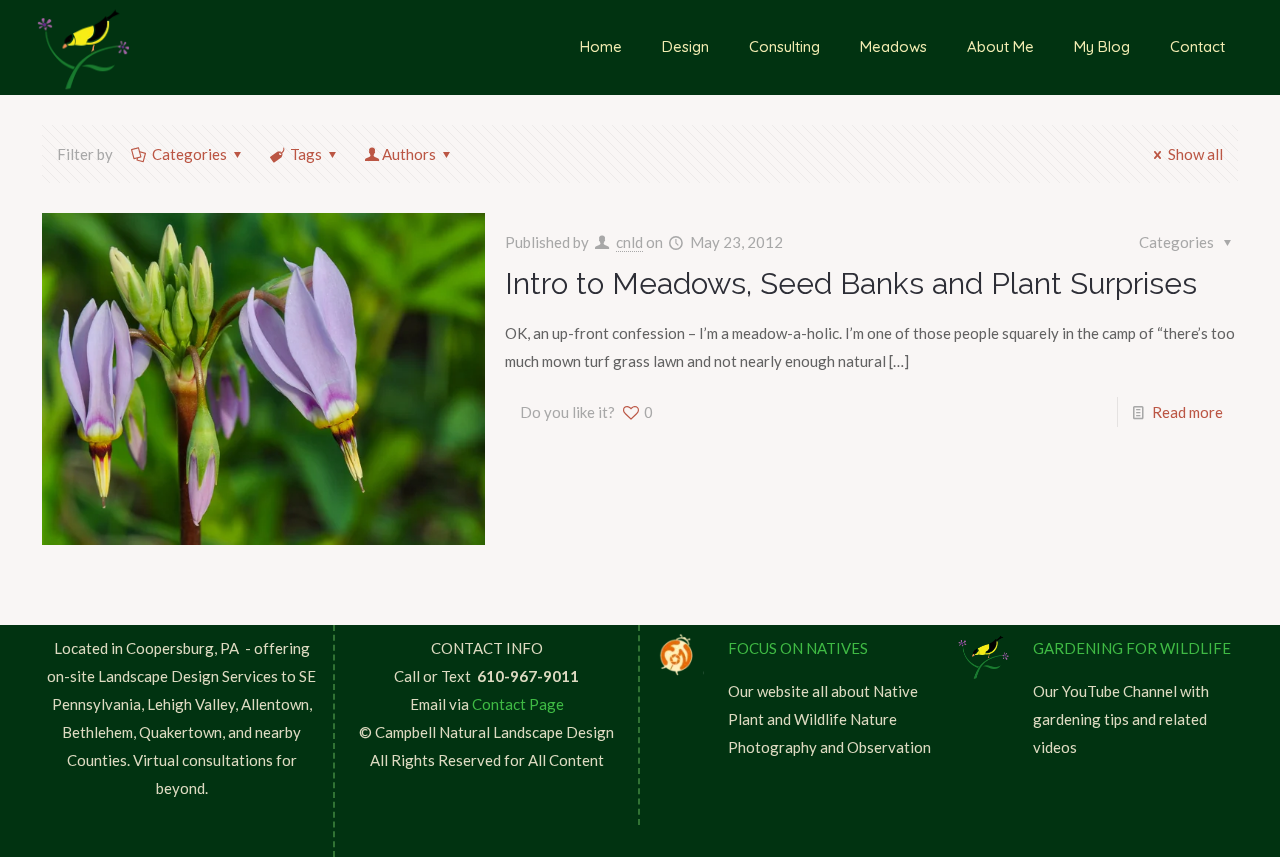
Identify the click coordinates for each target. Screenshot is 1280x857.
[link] (678, 656)
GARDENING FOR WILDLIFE (1132, 648)
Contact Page (518, 704)
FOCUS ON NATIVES (798, 648)
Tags (306, 154)
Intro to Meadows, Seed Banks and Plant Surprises (851, 283)
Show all (1195, 154)
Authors (409, 154)
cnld (629, 242)
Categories (189, 154)
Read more (1187, 412)
